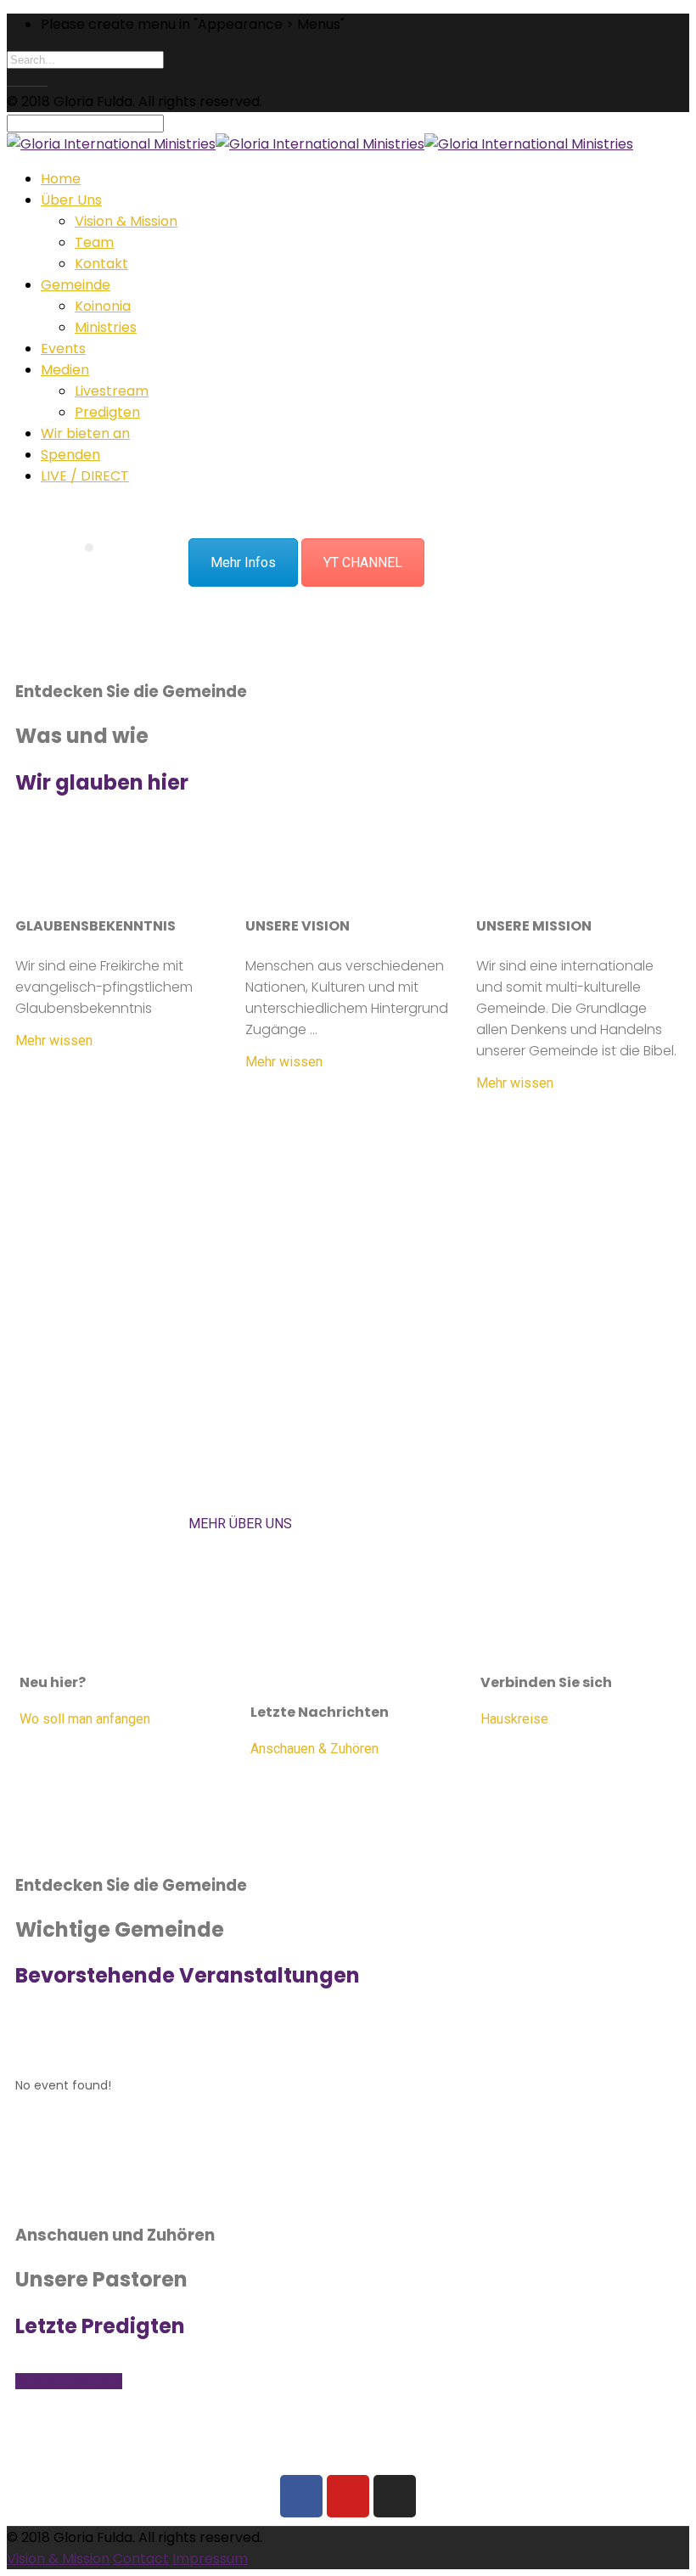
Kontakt (101, 264)
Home (61, 179)
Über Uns (71, 200)
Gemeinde (76, 285)
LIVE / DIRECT (85, 476)
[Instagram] (395, 2496)
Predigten (107, 412)
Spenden (70, 455)
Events (63, 349)
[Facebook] (301, 2496)
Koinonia (103, 306)
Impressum (210, 2559)
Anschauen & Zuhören (314, 1749)
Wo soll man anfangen (85, 1719)
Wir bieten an (85, 433)
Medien (65, 370)
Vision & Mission (126, 221)
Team (94, 242)
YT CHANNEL (363, 562)
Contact (141, 2559)
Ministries (106, 327)
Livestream (112, 391)
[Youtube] (348, 2496)
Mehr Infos (243, 562)
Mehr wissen (54, 1041)
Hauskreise (514, 1719)
